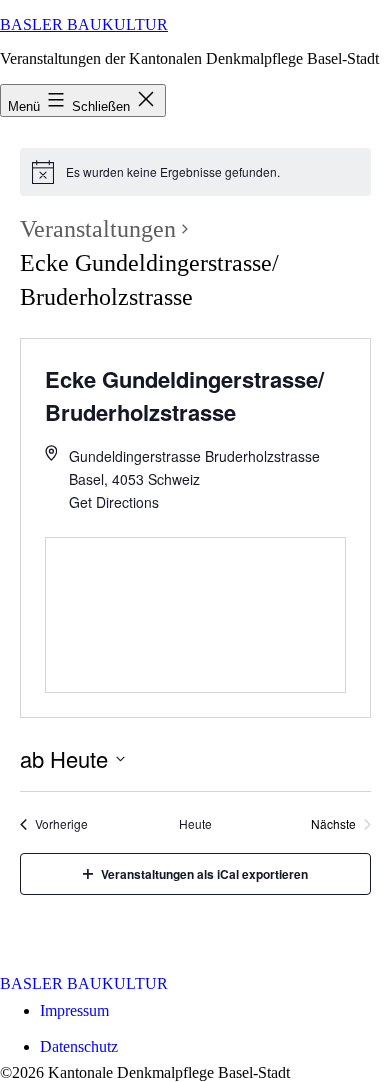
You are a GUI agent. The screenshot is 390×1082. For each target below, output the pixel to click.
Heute (195, 824)
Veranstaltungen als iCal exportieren (204, 874)
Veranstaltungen (98, 229)
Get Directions (114, 502)
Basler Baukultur (84, 24)
